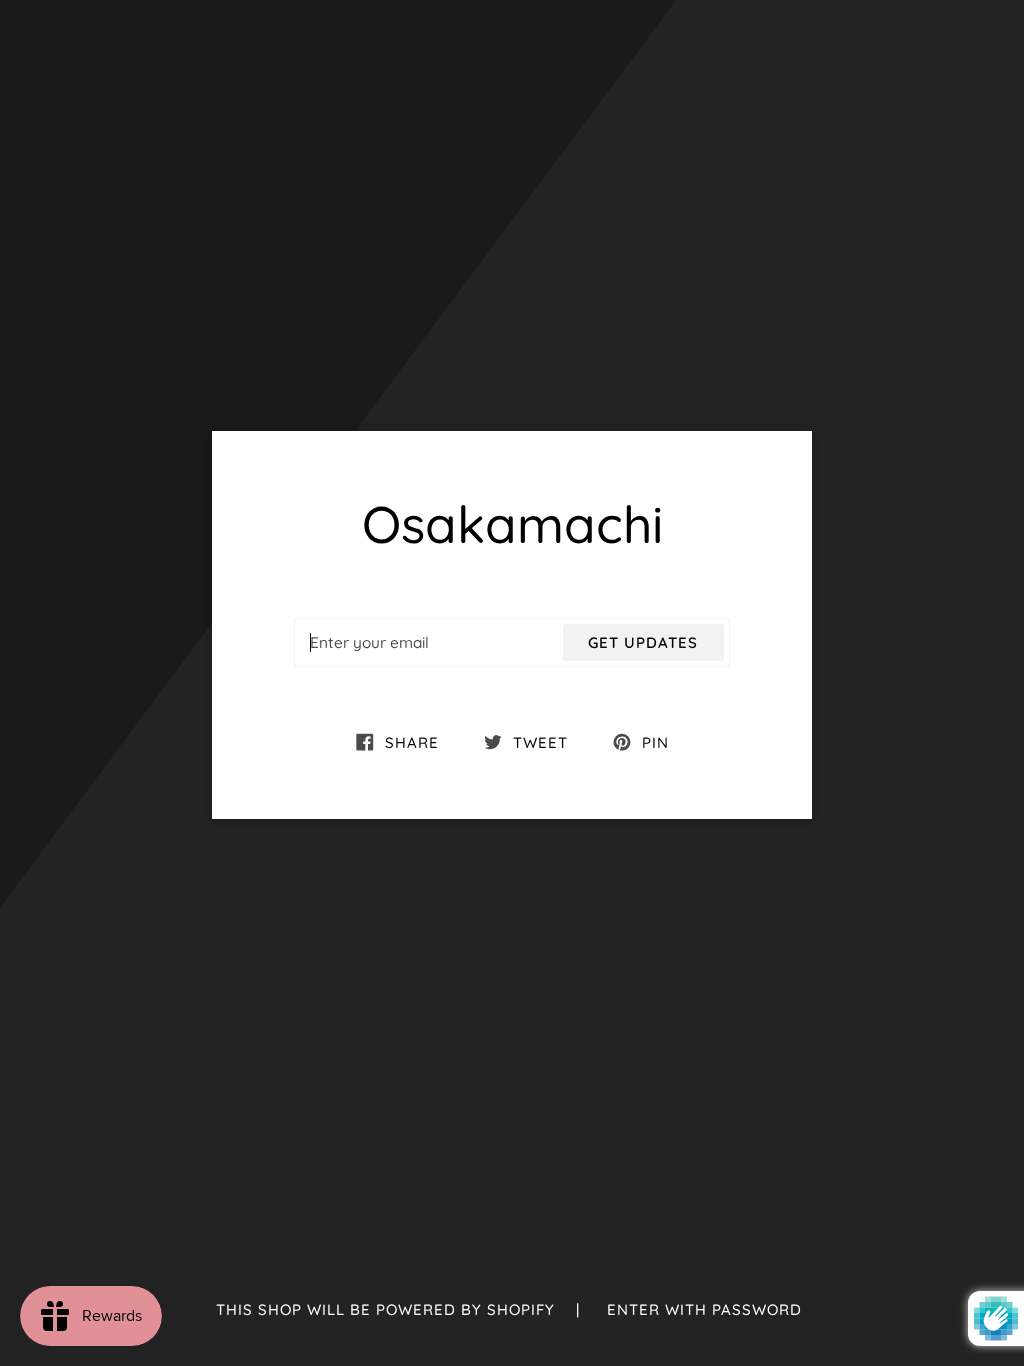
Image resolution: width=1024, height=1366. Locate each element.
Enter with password (704, 1309)
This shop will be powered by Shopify (388, 1309)
